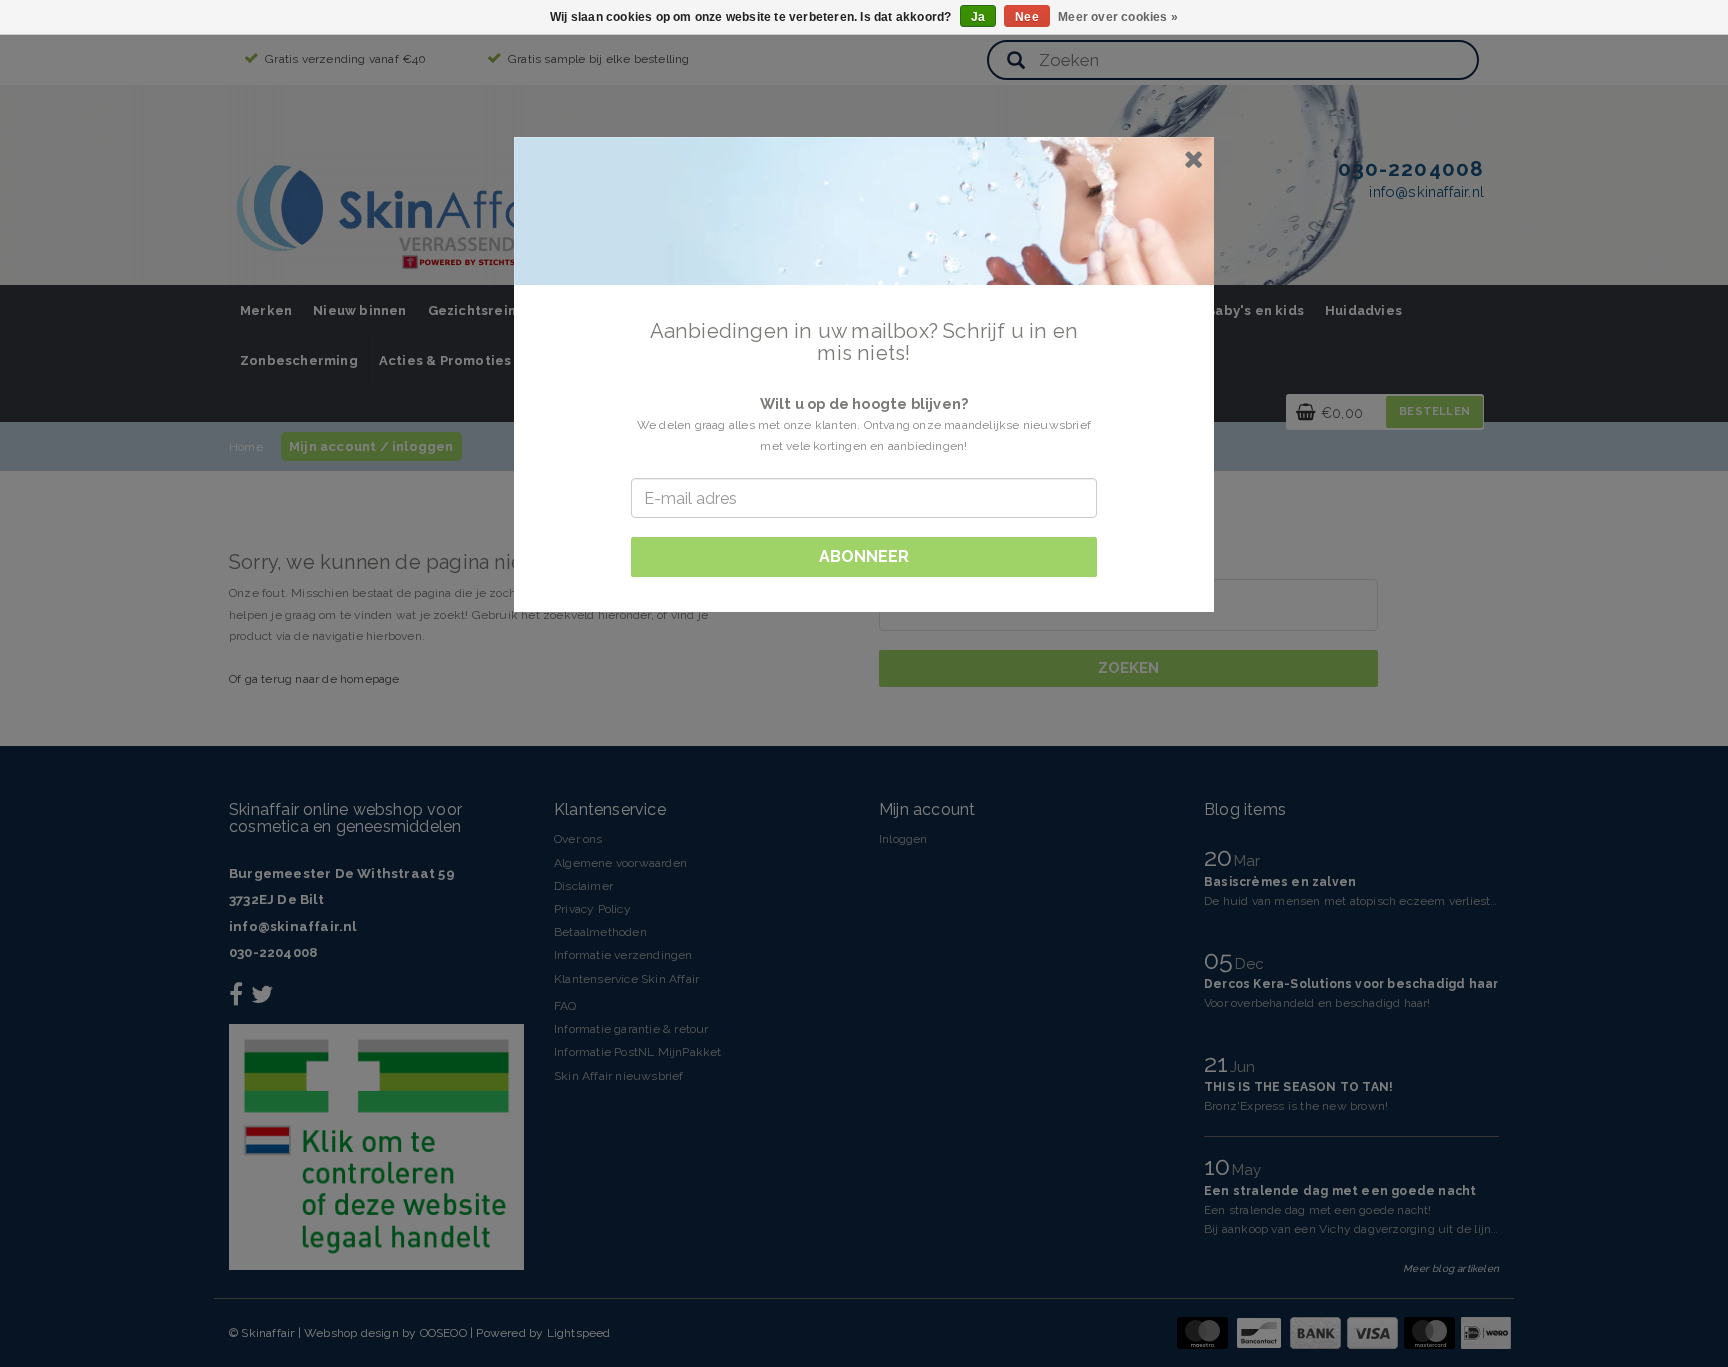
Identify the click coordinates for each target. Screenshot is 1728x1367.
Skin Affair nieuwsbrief (619, 1076)
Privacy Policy (592, 909)
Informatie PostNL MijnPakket (638, 1052)
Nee (1027, 17)
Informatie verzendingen (623, 955)
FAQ (565, 1006)
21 (1219, 1063)
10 (1220, 1166)
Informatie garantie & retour (631, 1029)
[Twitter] (264, 999)
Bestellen (1434, 411)
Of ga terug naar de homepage (314, 679)
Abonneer (864, 556)
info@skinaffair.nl (293, 926)
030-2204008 (273, 952)
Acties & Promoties (445, 360)
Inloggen (903, 839)
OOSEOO (443, 1333)
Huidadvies (1363, 310)
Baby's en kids (1255, 310)
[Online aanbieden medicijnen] (376, 1146)
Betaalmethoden (600, 932)
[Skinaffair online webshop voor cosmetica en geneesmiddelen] (429, 210)
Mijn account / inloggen (371, 446)
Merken (266, 310)
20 (1221, 857)
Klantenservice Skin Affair (626, 979)
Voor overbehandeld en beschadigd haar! (1317, 1003)
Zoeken (1128, 668)
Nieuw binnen (359, 310)
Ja (978, 17)
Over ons (578, 839)
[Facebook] (238, 999)
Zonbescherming (299, 360)
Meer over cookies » (1118, 17)
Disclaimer (583, 886)
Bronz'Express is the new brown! (1296, 1106)
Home (246, 447)
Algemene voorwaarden (620, 863)
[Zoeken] (1016, 61)
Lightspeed (579, 1333)
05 (1222, 960)
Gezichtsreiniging (489, 310)
